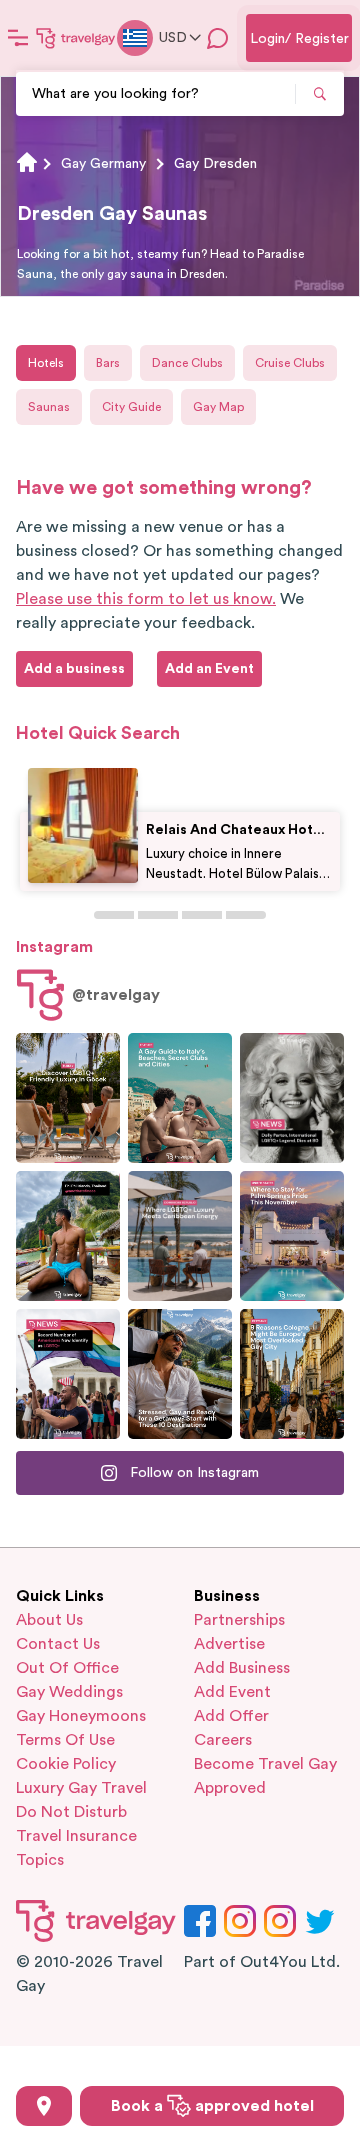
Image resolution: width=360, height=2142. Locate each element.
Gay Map (218, 407)
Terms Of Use (65, 1740)
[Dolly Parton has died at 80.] (292, 1098)
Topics (40, 1860)
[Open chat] (218, 38)
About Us (49, 1620)
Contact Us (58, 1644)
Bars (108, 363)
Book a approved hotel (212, 2106)
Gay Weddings (69, 1692)
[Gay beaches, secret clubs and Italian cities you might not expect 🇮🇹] (180, 1098)
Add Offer (231, 1716)
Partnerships (239, 1620)
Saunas (49, 407)
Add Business (242, 1668)
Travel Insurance (76, 1836)
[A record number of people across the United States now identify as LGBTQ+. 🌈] (68, 1374)
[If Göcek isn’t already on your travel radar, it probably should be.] (68, 1098)
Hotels (46, 363)
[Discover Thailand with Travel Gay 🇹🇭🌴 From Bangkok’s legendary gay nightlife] (68, 1236)
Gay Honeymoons (81, 1716)
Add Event (232, 1692)
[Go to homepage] (76, 38)
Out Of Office (67, 1668)
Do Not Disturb (71, 1812)
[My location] (44, 2106)
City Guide (131, 407)
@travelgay (116, 995)
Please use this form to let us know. (146, 599)
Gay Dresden (215, 164)
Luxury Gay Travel (81, 1788)
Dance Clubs (187, 363)
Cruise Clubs (290, 363)
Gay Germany (103, 164)
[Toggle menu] (18, 38)
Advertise (229, 1644)
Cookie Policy (66, 1764)
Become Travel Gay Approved (265, 1776)
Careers (223, 1740)
